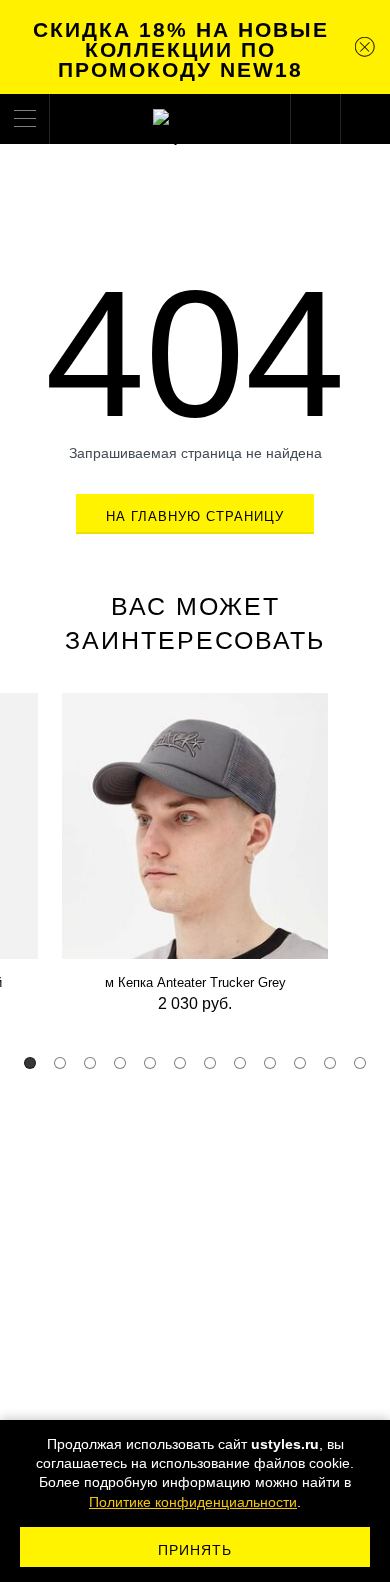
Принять (195, 1550)
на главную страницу (195, 516)
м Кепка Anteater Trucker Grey (195, 982)
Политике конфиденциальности (193, 1502)
